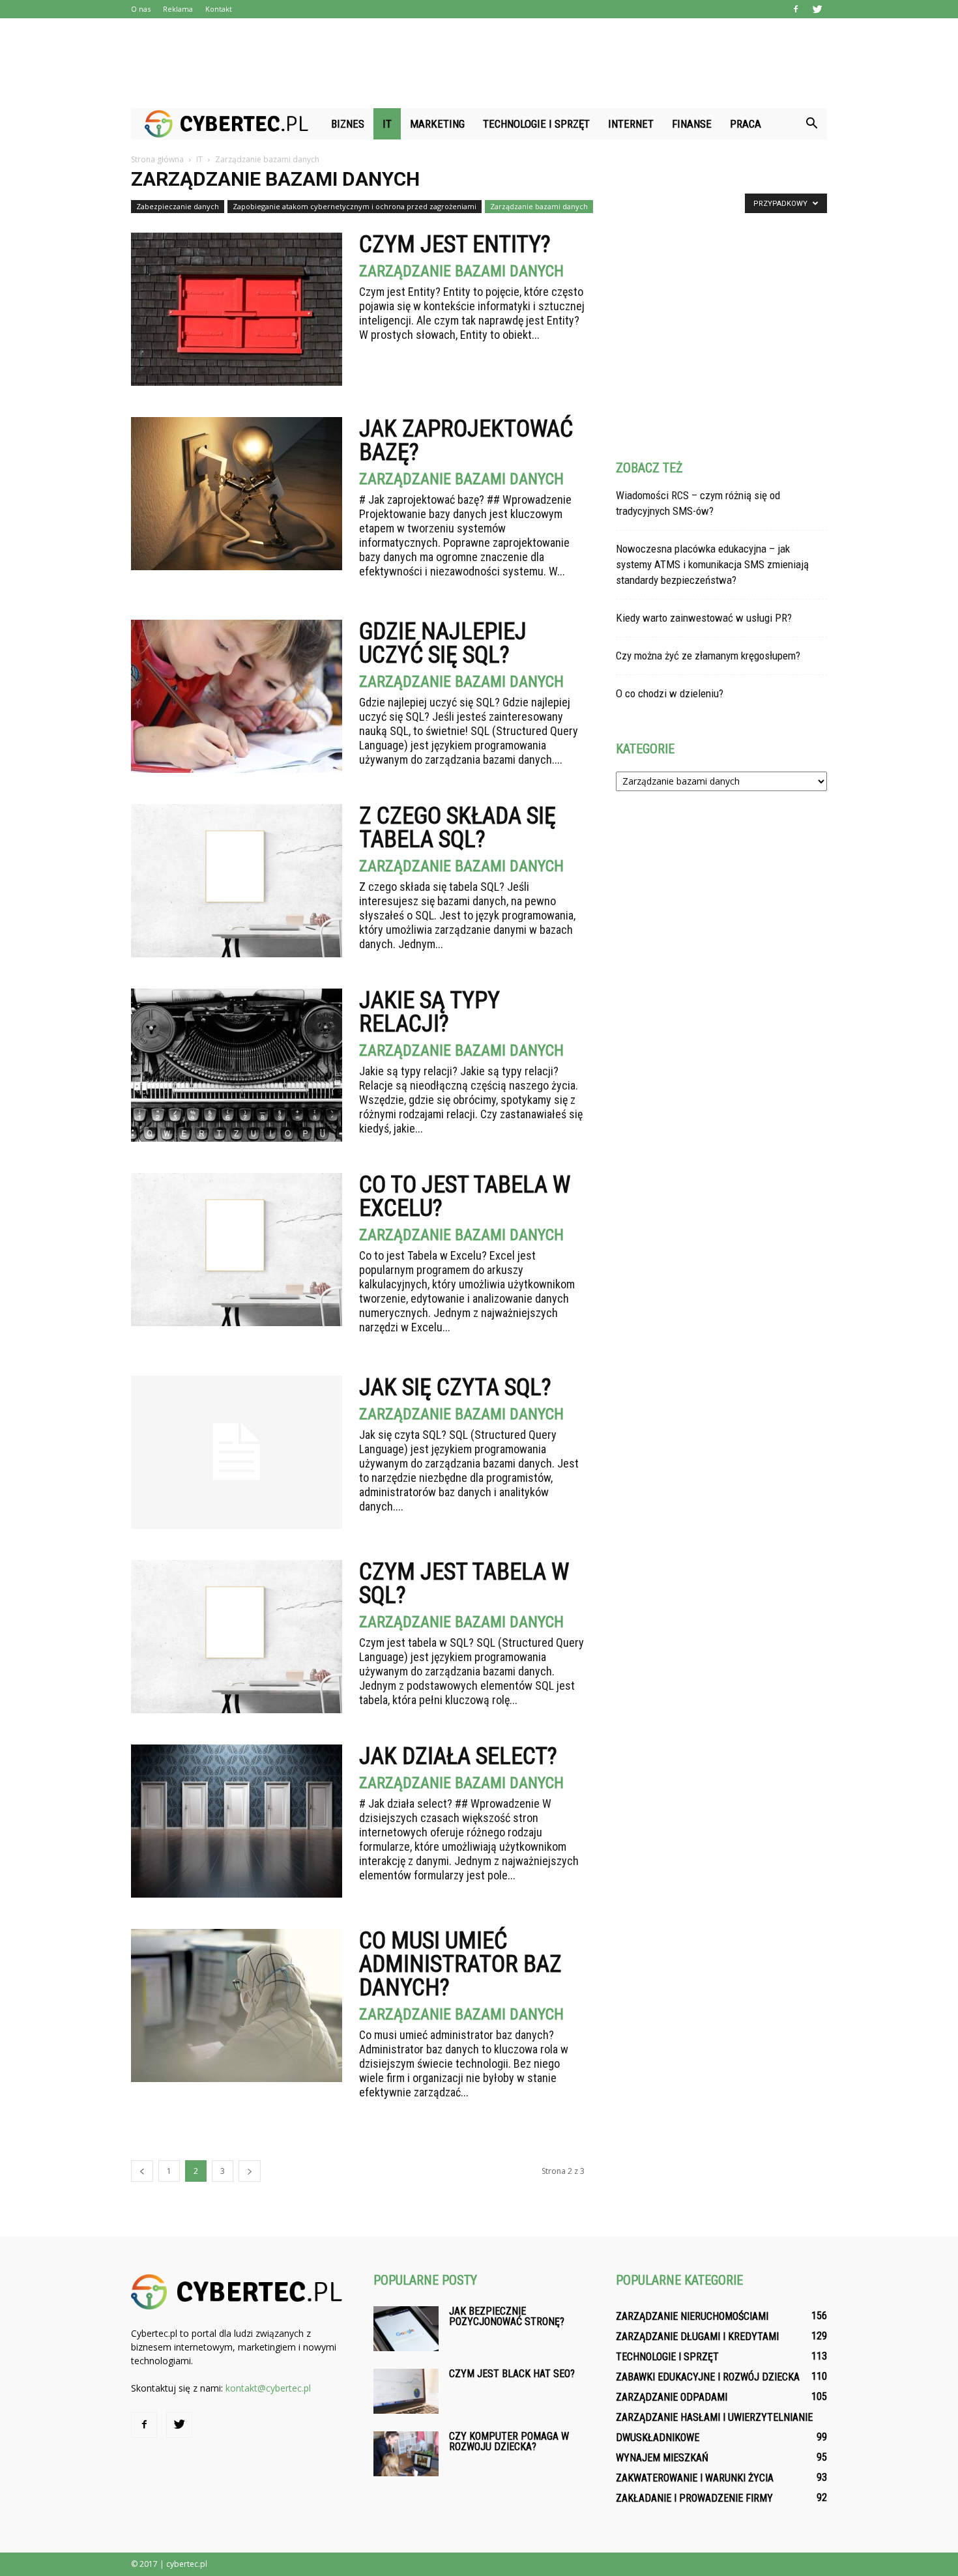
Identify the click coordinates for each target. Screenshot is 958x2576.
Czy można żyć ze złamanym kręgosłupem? (708, 656)
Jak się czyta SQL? (455, 1387)
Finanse (692, 124)
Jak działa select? (458, 1756)
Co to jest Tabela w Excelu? (465, 1196)
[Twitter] (817, 9)
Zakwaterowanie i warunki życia (695, 2478)
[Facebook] (796, 9)
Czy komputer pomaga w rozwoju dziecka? (509, 2441)
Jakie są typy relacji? (429, 1012)
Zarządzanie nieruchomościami (692, 2316)
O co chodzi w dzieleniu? (670, 693)
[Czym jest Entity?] (237, 309)
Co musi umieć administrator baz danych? (460, 1964)
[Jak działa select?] (237, 1821)
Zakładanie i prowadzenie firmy (694, 2498)
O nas (141, 9)
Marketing (437, 124)
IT (387, 124)
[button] (811, 124)
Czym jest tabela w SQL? (464, 1584)
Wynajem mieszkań (662, 2458)
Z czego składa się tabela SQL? (457, 828)
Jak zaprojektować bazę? (466, 441)
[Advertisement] (479, 63)
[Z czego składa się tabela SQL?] (237, 881)
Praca (746, 124)
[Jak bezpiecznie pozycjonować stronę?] (406, 2329)
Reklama (178, 9)
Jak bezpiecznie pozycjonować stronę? (507, 2316)
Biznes (348, 124)
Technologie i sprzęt (536, 124)
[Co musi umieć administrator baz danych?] (237, 2005)
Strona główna (157, 159)
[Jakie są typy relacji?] (237, 1065)
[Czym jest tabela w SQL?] (237, 1637)
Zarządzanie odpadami (672, 2397)
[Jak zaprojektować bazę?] (237, 494)
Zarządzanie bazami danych (539, 206)
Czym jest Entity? (455, 244)
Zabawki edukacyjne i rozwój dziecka (708, 2377)
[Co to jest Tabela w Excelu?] (237, 1250)
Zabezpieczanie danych (178, 206)
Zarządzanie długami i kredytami (697, 2337)
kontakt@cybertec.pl (268, 2388)
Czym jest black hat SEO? (512, 2374)
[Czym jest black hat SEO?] (406, 2391)
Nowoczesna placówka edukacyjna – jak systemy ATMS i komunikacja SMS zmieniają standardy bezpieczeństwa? (712, 564)
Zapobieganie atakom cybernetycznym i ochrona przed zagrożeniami (355, 206)
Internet (631, 124)
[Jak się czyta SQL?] (237, 1452)
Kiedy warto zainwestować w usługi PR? (704, 618)
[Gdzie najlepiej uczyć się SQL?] (237, 696)
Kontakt (219, 9)
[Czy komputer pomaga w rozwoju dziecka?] (406, 2454)
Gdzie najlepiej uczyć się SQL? (443, 643)
